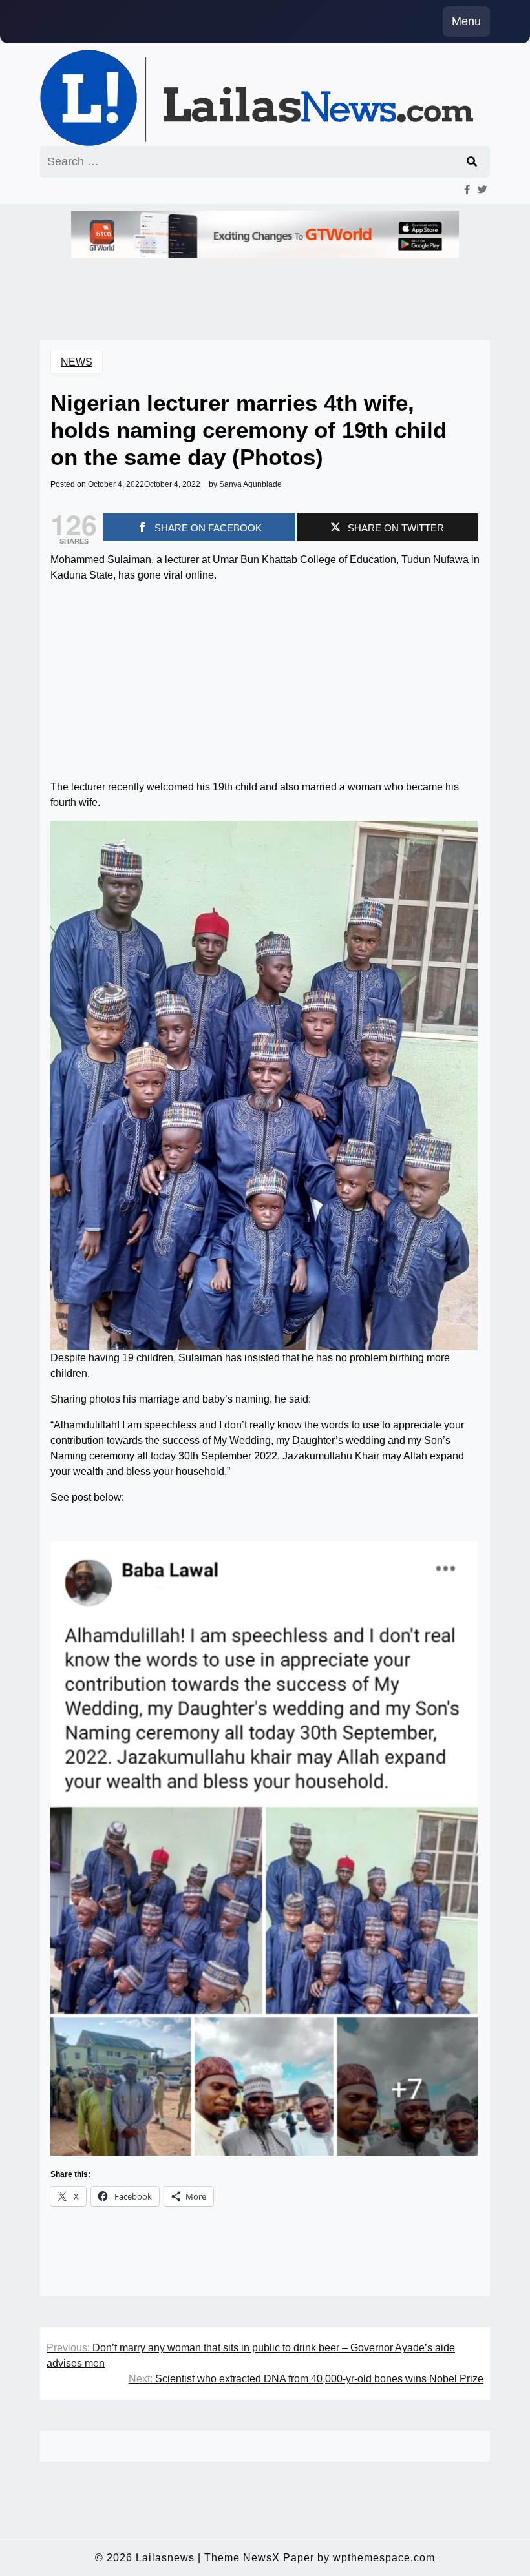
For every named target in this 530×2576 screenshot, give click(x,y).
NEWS (77, 362)
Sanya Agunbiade (250, 484)
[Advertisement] (265, 684)
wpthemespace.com (384, 2558)
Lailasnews (165, 2558)
